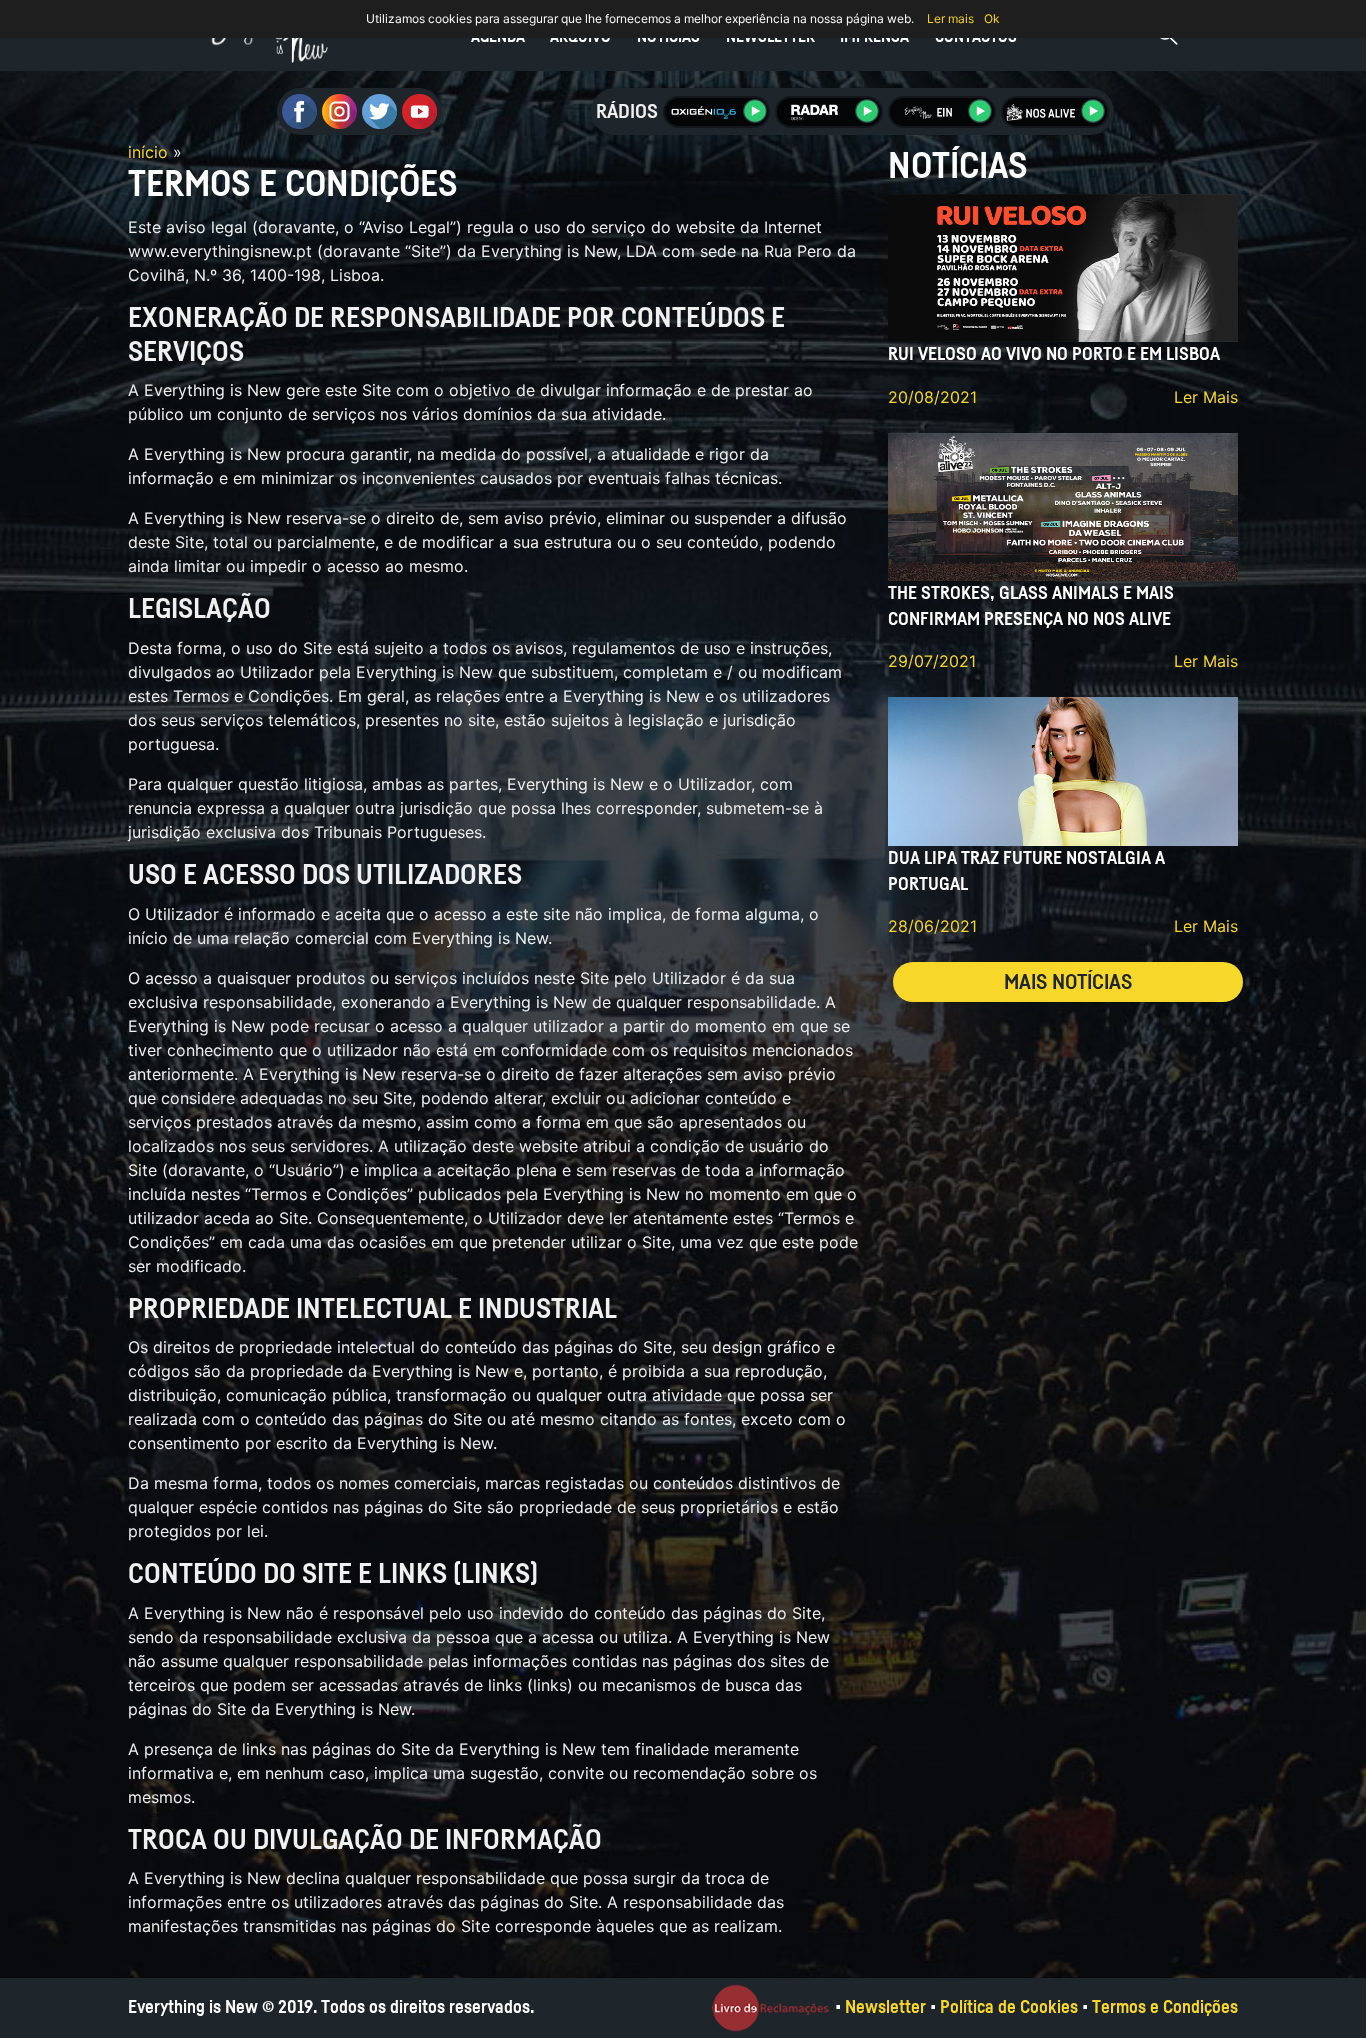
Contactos (976, 37)
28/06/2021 (932, 926)
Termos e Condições (1165, 2008)
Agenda (498, 37)
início (148, 152)
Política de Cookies (1009, 2008)
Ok (992, 18)
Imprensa (874, 37)
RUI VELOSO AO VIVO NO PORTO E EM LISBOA (1054, 355)
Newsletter (770, 37)
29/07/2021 (932, 661)
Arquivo (580, 37)
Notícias (668, 37)
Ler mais (950, 18)
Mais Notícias (1068, 982)
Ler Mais (1206, 397)
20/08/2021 (932, 397)
